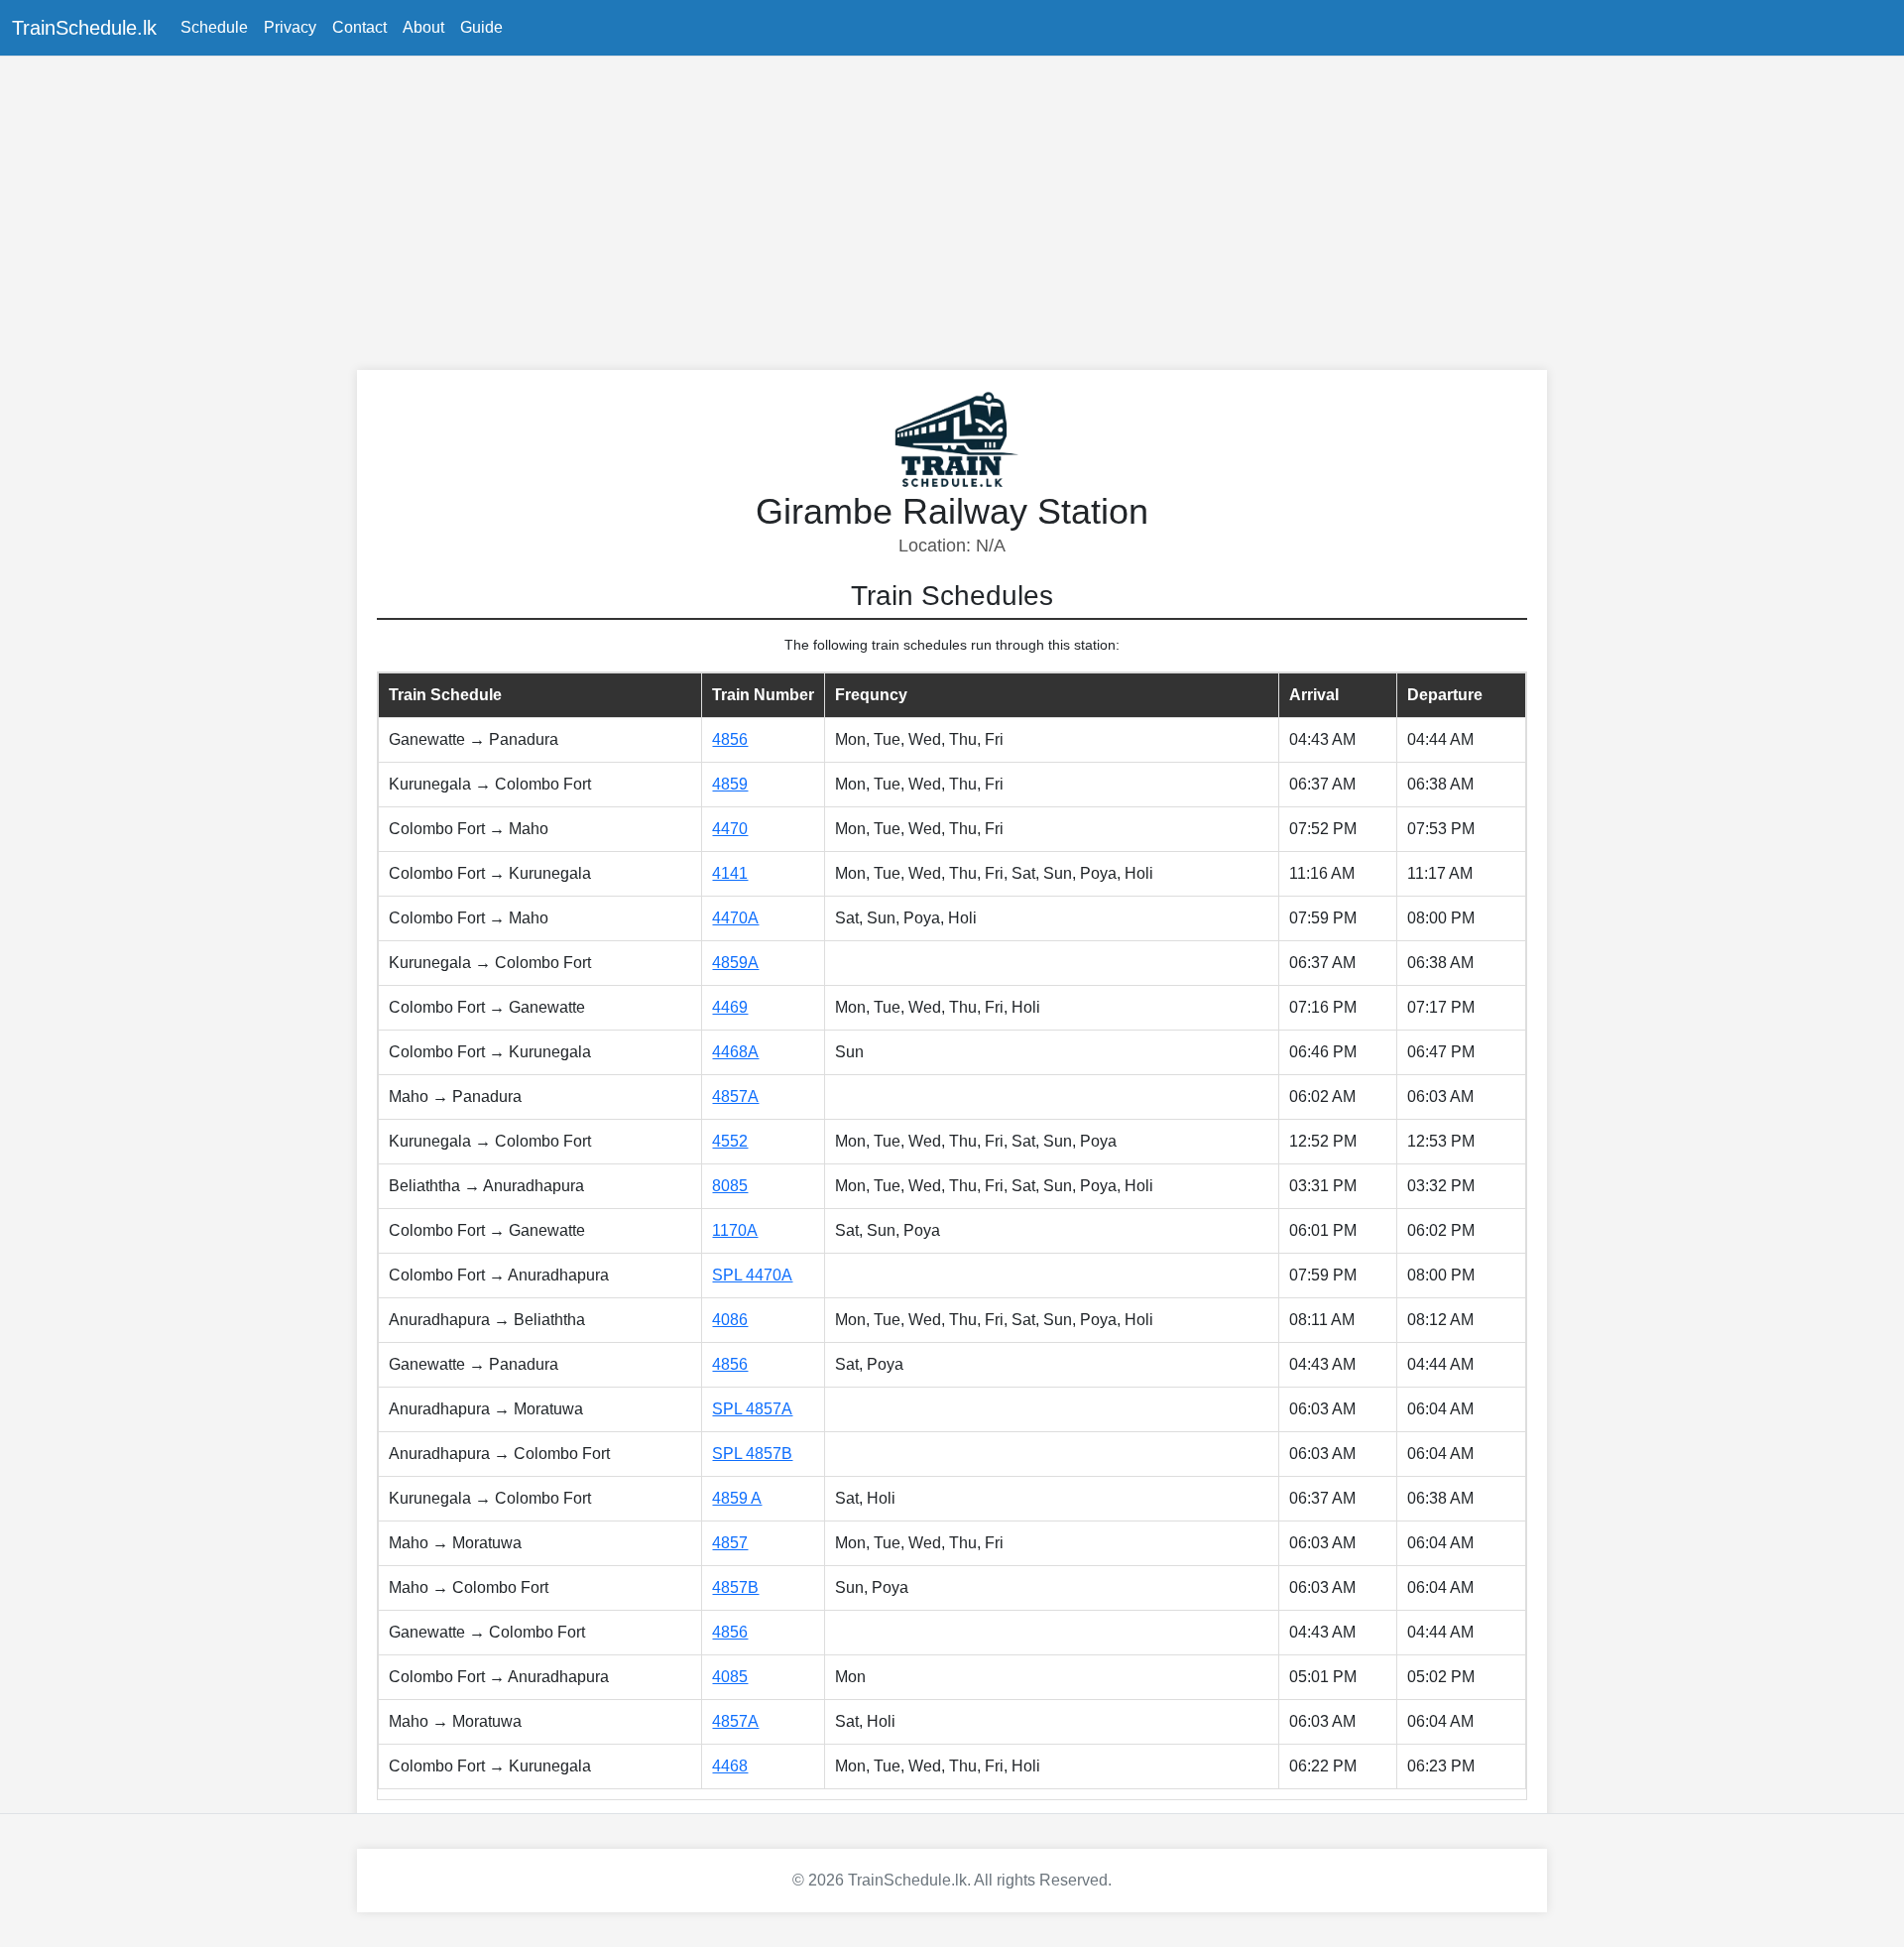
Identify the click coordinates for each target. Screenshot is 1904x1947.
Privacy (290, 27)
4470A (735, 918)
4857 (730, 1543)
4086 (730, 1320)
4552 (730, 1141)
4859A (735, 963)
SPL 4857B (752, 1454)
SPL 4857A (752, 1409)
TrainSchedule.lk (84, 28)
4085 (730, 1677)
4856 (730, 739)
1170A (735, 1230)
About (423, 27)
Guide (481, 27)
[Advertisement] (952, 211)
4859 (730, 784)
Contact (359, 27)
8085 (730, 1186)
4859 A (737, 1498)
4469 (730, 1007)
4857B (735, 1587)
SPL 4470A (752, 1275)
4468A (735, 1052)
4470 (730, 829)
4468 (730, 1766)
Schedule (214, 27)
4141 (730, 873)
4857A (735, 1096)
